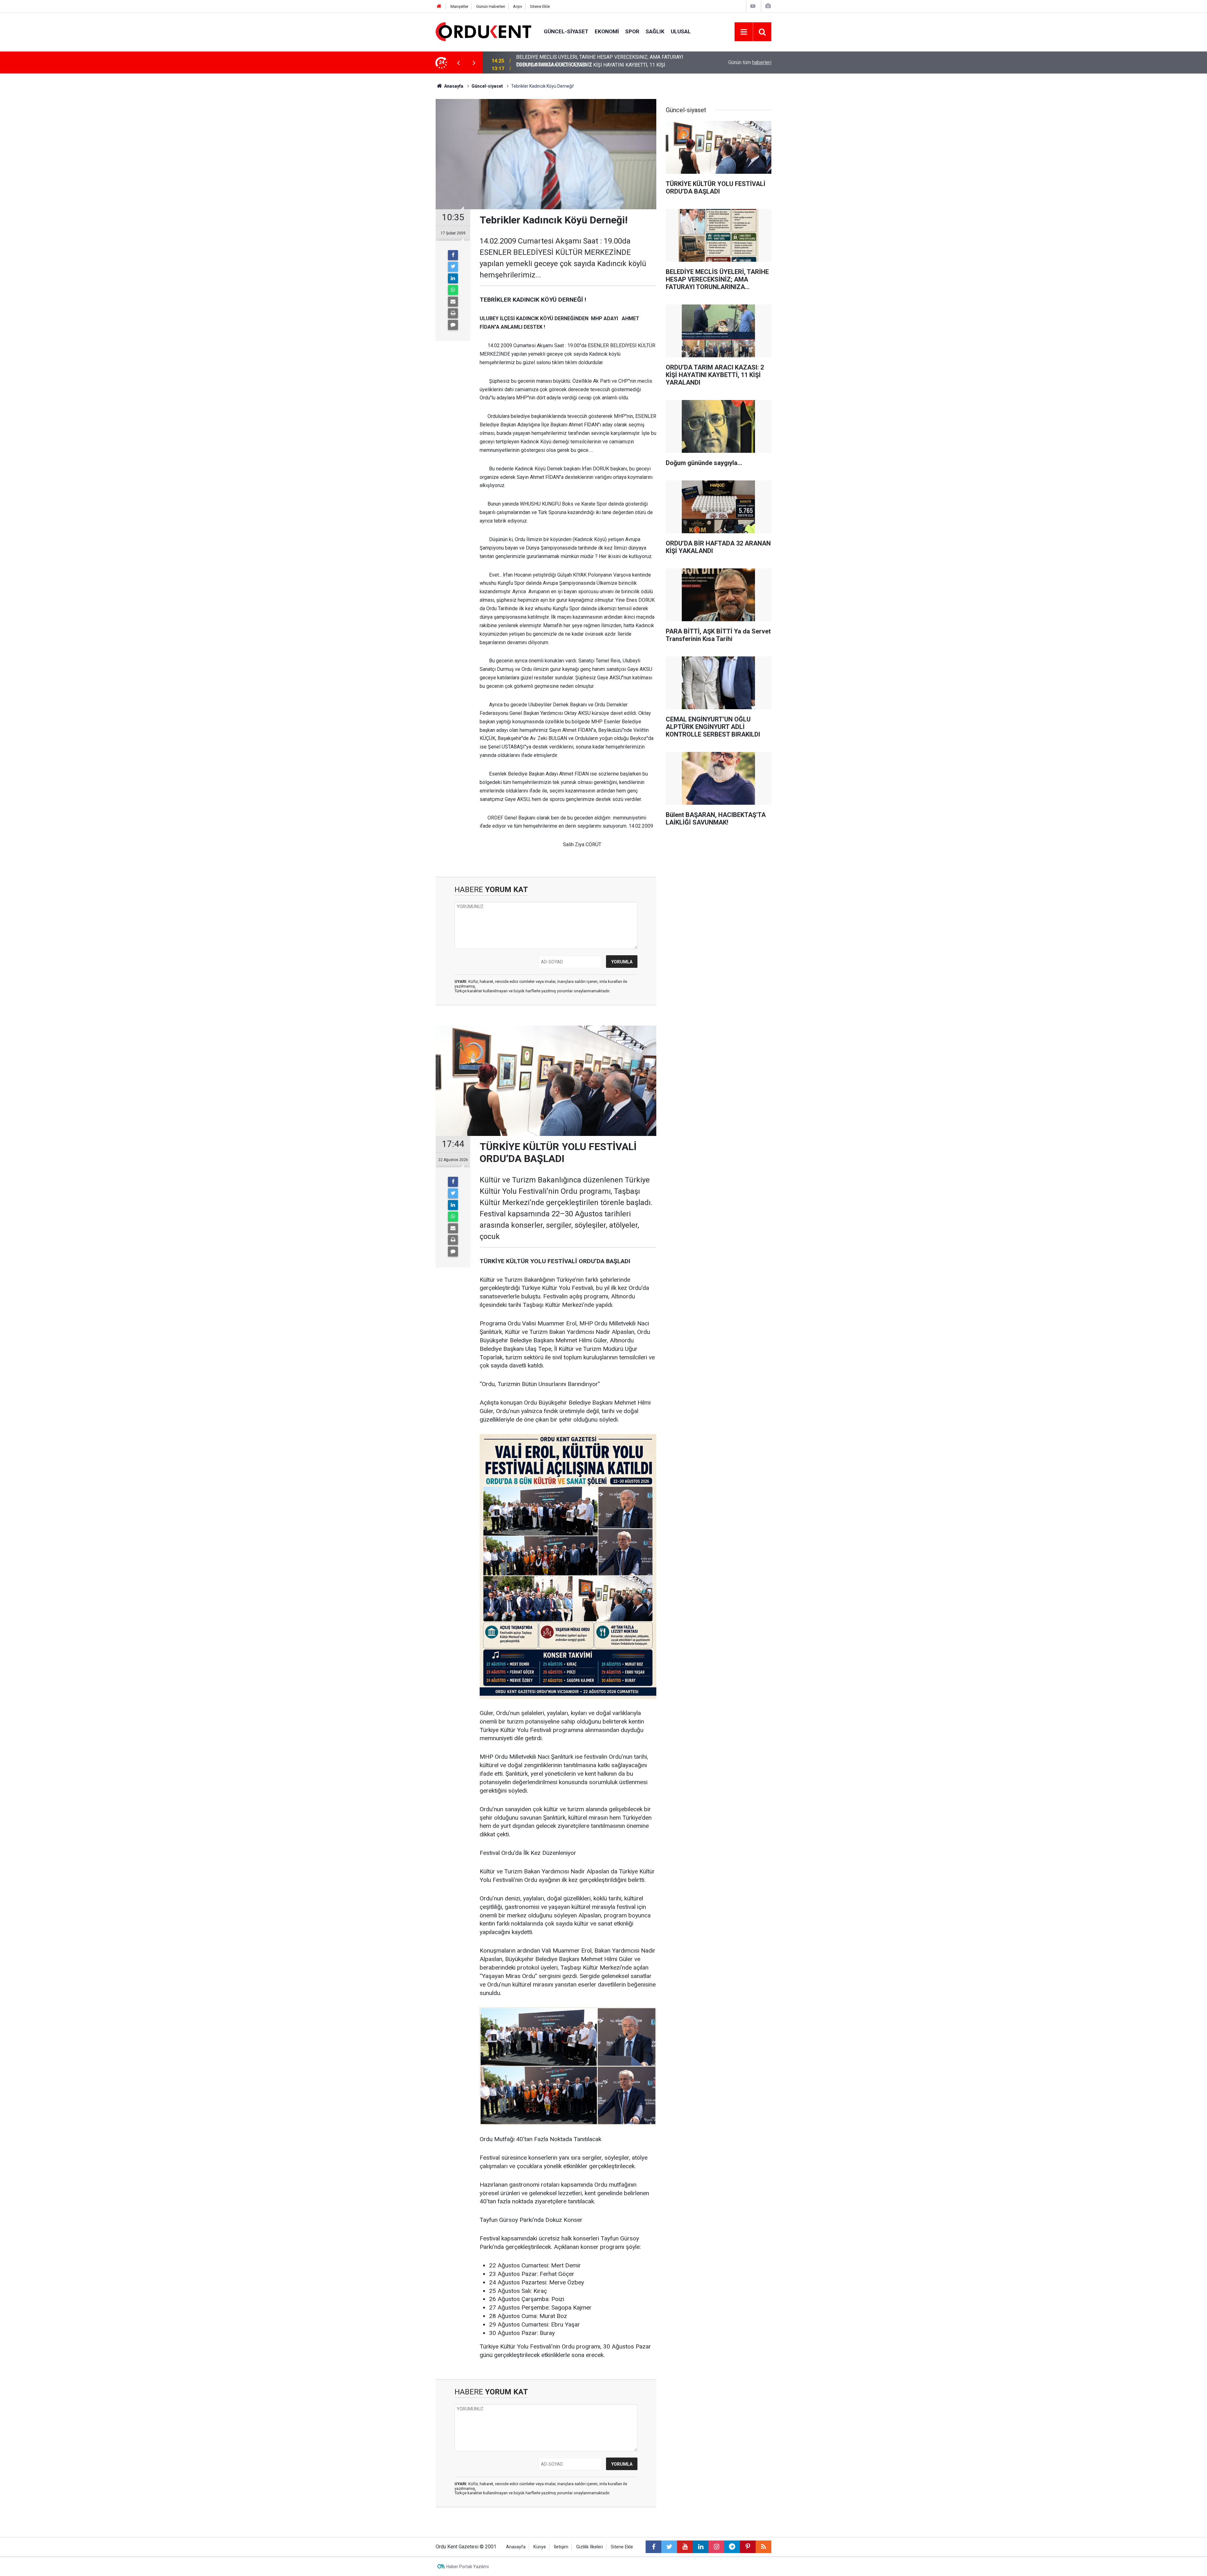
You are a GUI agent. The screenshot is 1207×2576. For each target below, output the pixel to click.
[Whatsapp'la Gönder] (453, 290)
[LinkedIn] (453, 278)
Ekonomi (607, 31)
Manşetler (459, 6)
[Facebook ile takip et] (653, 2547)
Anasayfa (516, 2547)
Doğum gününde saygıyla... (545, 62)
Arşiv (518, 6)
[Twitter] (453, 267)
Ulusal (681, 31)
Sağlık (655, 31)
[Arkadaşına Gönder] (453, 302)
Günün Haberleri (491, 6)
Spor (632, 31)
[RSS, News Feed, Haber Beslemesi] (763, 2547)
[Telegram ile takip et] (732, 2547)
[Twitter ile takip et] (669, 2547)
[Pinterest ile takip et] (748, 2547)
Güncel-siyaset (566, 31)
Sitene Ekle (540, 6)
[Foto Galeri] (768, 6)
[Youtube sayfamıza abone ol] (685, 2547)
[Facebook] (453, 255)
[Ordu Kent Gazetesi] (483, 31)
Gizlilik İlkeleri (590, 2547)
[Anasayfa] (439, 6)
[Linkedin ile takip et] (701, 2547)
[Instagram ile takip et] (716, 2547)
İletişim (561, 2547)
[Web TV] (753, 6)
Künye (540, 2547)
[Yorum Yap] (453, 325)
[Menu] (744, 32)
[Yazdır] (453, 313)
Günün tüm (750, 62)
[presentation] (458, 63)
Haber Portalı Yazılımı (468, 2567)
